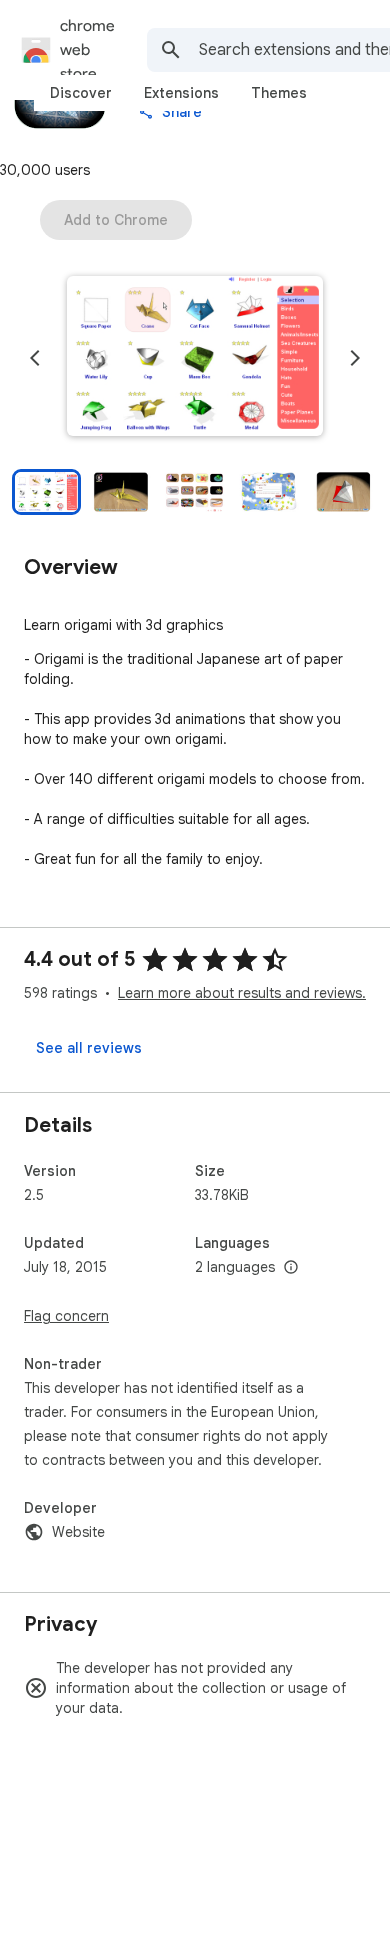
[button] (195, 358)
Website (78, 1532)
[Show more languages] (291, 1268)
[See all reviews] (89, 1048)
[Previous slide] (35, 358)
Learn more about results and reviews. (242, 993)
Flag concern (66, 1316)
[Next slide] (355, 358)
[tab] (81, 93)
